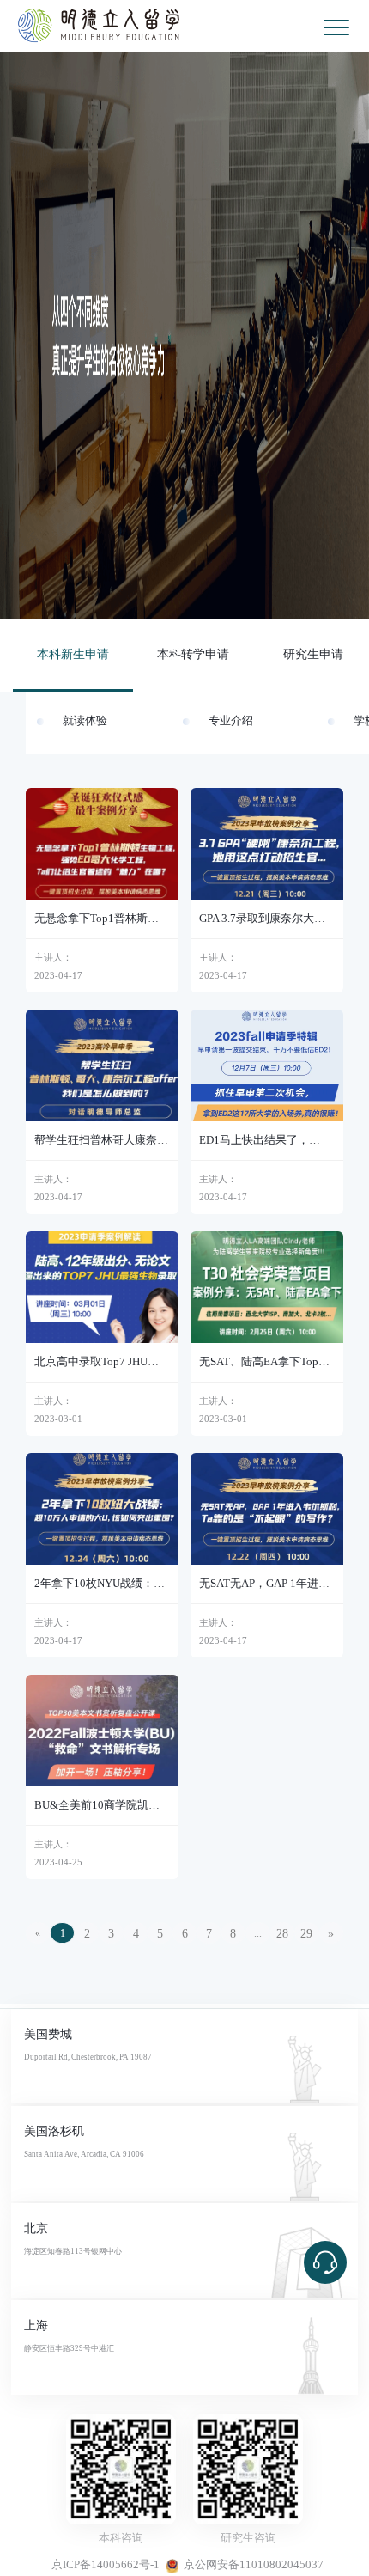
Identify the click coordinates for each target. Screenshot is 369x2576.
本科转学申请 (193, 654)
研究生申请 (313, 654)
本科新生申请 (73, 654)
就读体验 (85, 721)
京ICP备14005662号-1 (106, 2565)
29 (306, 1934)
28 (282, 1934)
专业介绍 (231, 721)
